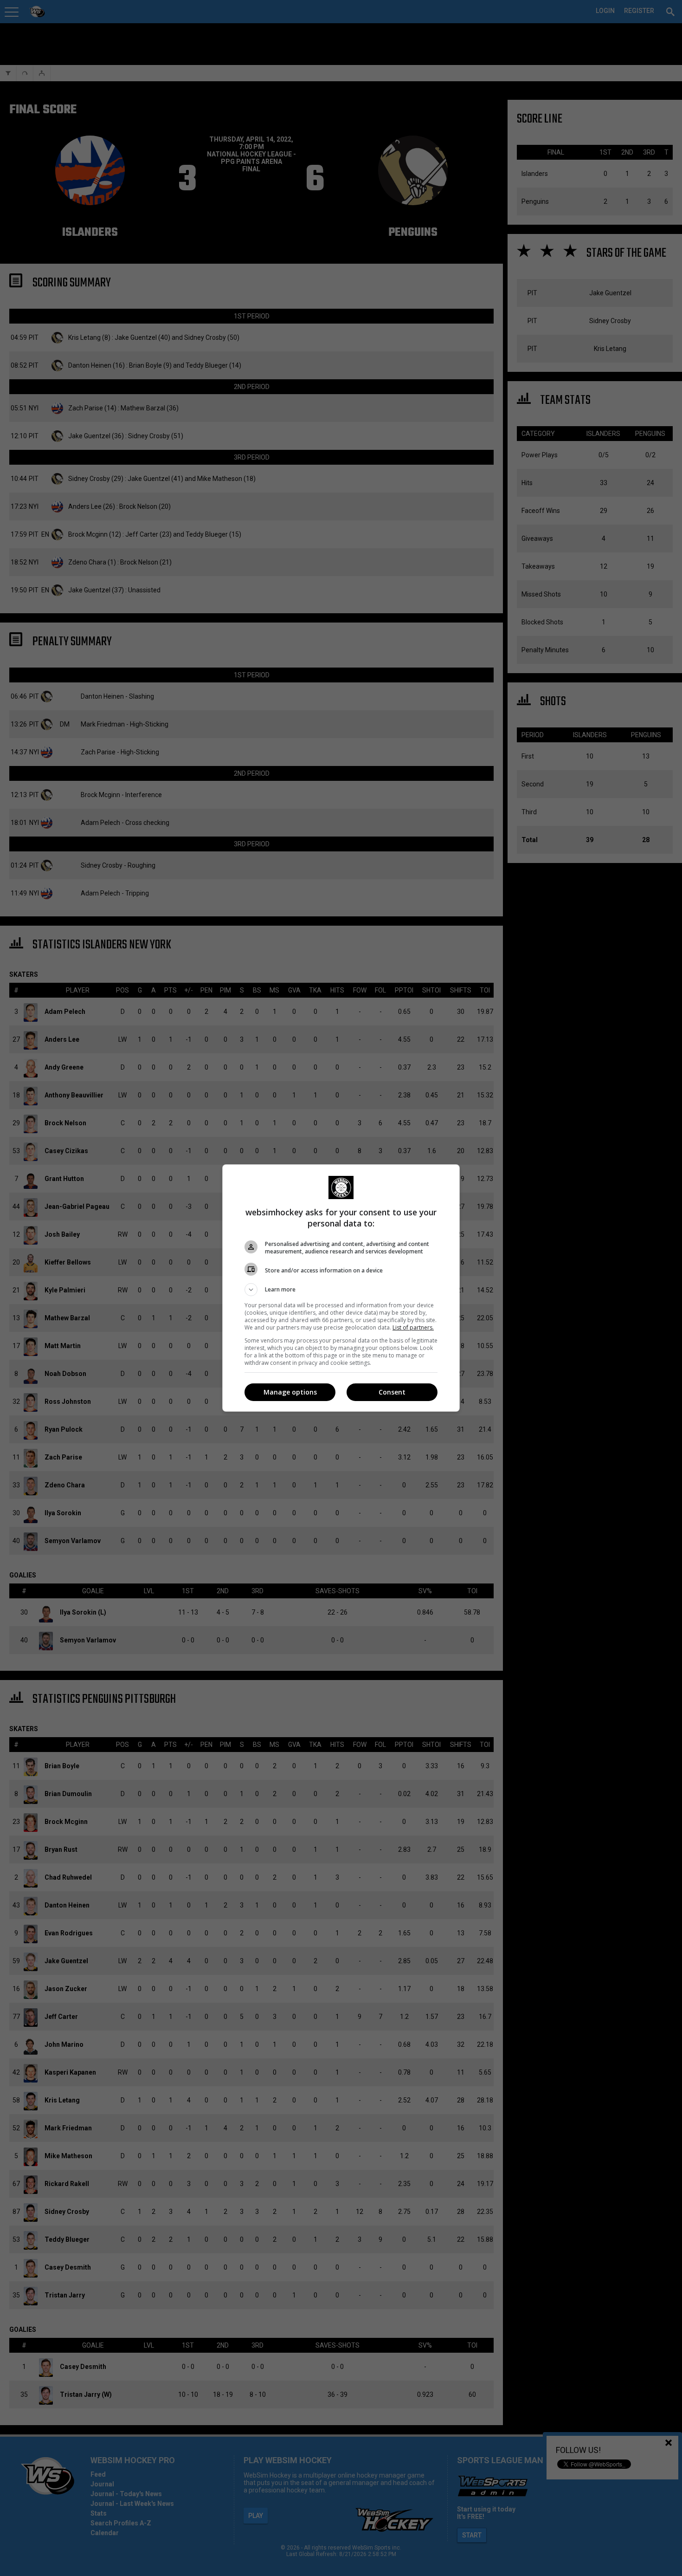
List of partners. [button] (413, 1327)
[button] (341, 1290)
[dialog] (341, 1288)
